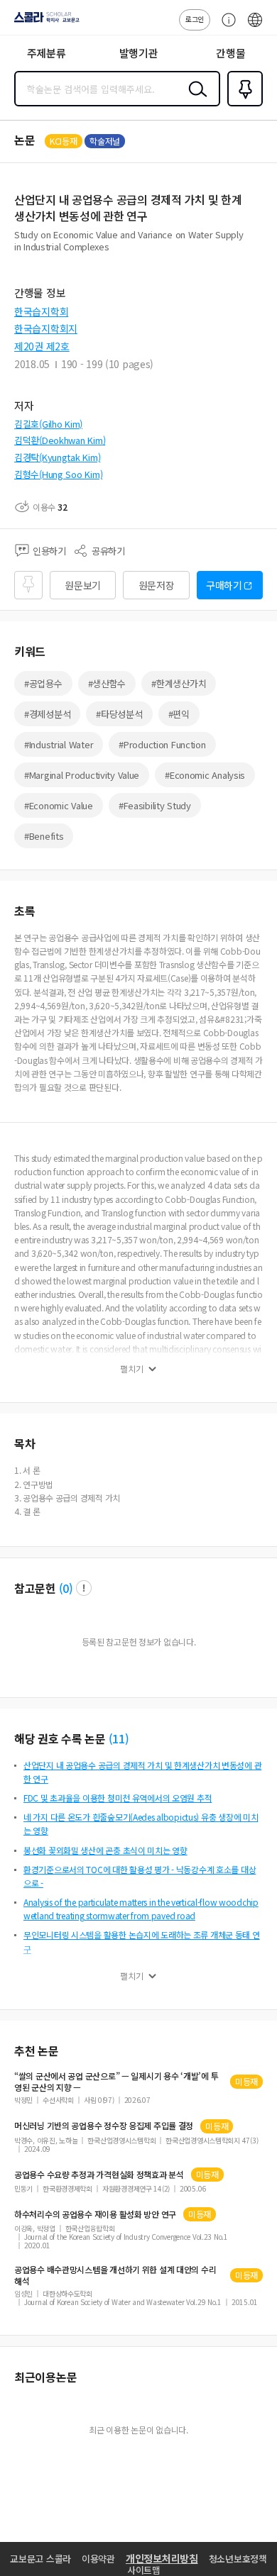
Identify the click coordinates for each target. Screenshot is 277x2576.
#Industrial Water (59, 744)
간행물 (230, 53)
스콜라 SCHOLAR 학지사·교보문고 (44, 22)
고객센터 (225, 27)
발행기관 (139, 53)
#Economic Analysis (205, 775)
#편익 (179, 714)
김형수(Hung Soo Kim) (58, 474)
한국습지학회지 (46, 328)
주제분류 (47, 53)
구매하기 (224, 585)
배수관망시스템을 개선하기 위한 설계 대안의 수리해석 (115, 2275)
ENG (255, 27)
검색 (195, 100)
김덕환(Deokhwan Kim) (60, 440)
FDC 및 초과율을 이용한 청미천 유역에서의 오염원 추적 (118, 1798)
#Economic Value (59, 805)
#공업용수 (43, 683)
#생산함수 (107, 683)
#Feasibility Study (155, 805)
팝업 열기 (84, 1588)
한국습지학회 (41, 311)
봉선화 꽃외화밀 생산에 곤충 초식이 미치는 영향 (105, 1850)
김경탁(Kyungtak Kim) (57, 457)
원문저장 (157, 585)
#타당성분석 (119, 714)
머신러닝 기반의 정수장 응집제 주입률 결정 (104, 2126)
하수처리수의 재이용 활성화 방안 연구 (95, 2214)
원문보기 (83, 585)
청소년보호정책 (238, 2559)
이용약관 (98, 2559)
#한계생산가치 (179, 683)
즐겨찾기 (242, 105)
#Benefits (44, 836)
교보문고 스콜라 (40, 2559)
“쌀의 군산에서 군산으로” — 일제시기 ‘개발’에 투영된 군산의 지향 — (116, 2082)
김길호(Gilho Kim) (48, 424)
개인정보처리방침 (162, 2558)
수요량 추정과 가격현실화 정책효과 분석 (99, 2175)
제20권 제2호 (42, 346)
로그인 (195, 19)
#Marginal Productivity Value (82, 775)
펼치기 (132, 1369)
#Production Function (162, 744)
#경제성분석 (47, 714)
